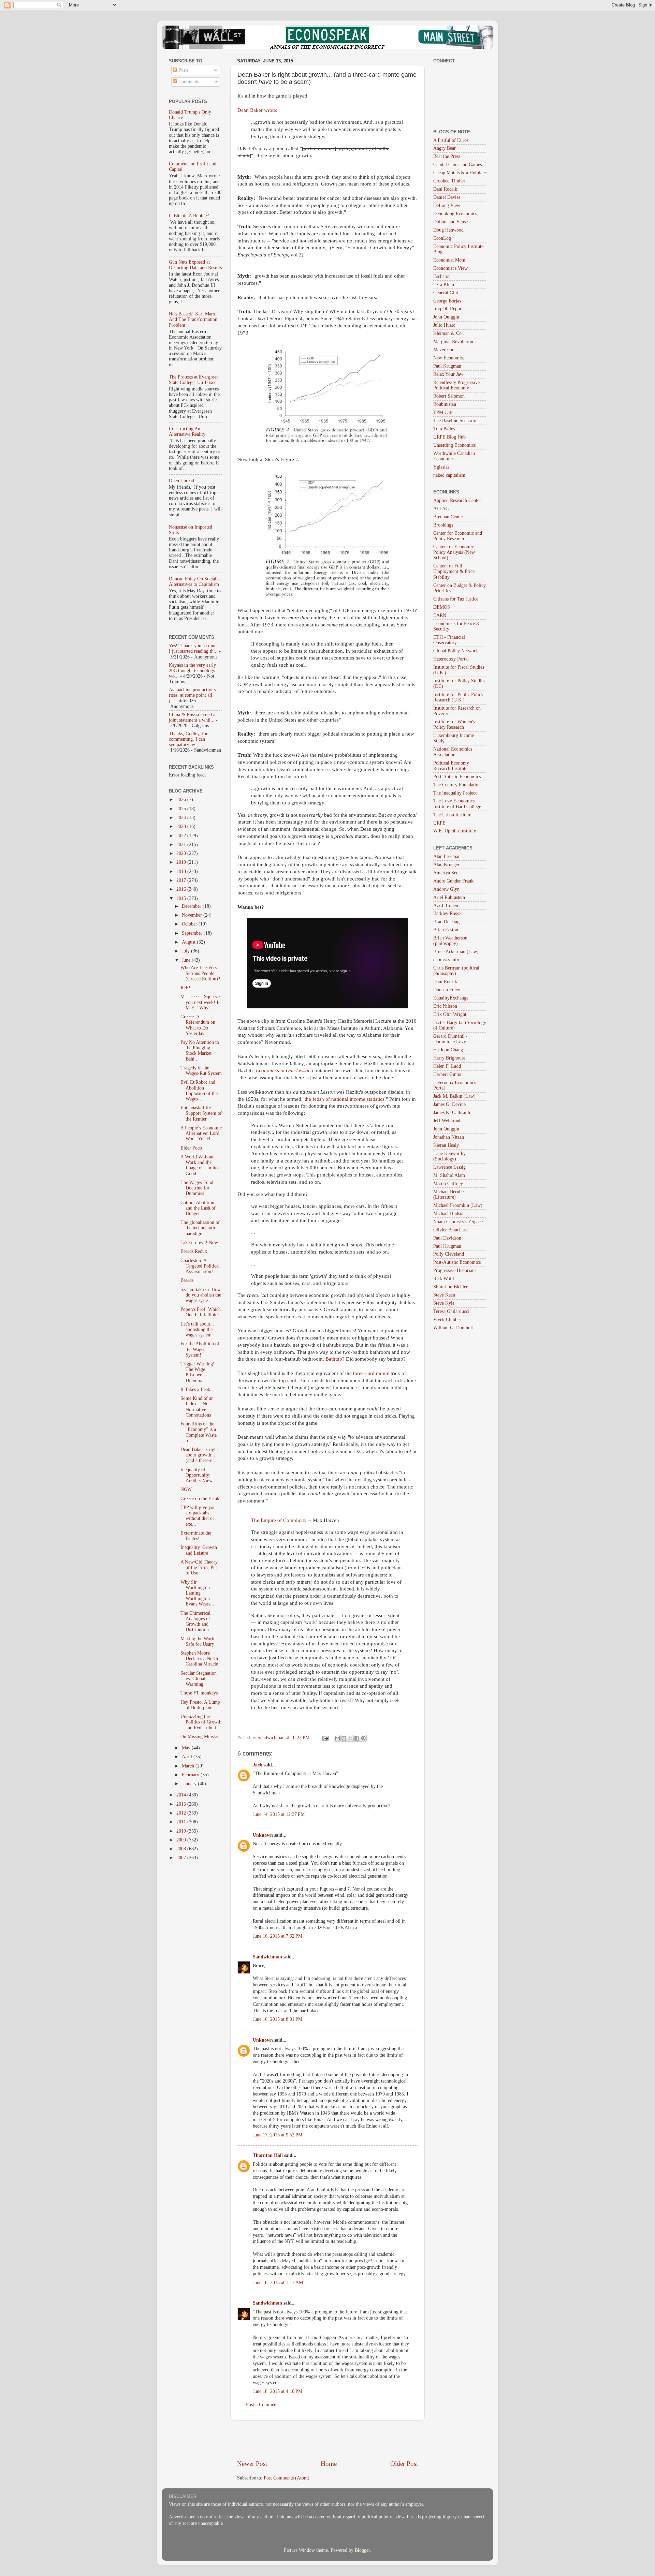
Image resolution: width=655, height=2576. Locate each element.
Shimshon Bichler (450, 1287)
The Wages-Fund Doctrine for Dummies (197, 1188)
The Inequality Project (455, 793)
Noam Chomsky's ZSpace (458, 1222)
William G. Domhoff (454, 1328)
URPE (439, 823)
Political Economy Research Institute (451, 766)
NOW (186, 1489)
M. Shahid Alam (449, 1175)
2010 (182, 1831)
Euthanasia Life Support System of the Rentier (201, 1113)
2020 (182, 853)
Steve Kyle (444, 1303)
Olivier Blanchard (450, 1230)
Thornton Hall (268, 2155)
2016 (182, 889)
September (193, 933)
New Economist (449, 358)
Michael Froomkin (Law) (458, 1205)
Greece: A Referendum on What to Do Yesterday (198, 1025)
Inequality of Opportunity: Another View (196, 1475)
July (186, 951)
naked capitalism (449, 475)
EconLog (442, 238)
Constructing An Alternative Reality (187, 432)
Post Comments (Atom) (287, 2478)
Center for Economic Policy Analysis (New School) (454, 552)
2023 (182, 826)
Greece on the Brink (200, 1499)
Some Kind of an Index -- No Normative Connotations (197, 1407)
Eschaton (442, 276)
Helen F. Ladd (447, 1066)
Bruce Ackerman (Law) (456, 952)
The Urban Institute (452, 815)
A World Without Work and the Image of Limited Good (200, 1165)
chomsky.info (446, 960)
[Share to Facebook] (357, 1738)
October (190, 924)
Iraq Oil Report (448, 309)
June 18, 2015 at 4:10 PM (278, 2391)
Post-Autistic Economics (457, 777)
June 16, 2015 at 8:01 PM (278, 2019)
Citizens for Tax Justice (456, 599)
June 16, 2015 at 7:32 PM (278, 1936)
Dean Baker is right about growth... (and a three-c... (199, 1455)
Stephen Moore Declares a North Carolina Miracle (199, 1659)
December (192, 906)
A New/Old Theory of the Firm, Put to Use (199, 1567)
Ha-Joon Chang (448, 1050)
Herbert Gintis (447, 1074)
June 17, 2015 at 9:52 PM (278, 2135)
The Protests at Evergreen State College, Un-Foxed (194, 380)
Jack (258, 1765)
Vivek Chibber (447, 1320)
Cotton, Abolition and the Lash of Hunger (198, 1208)
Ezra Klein (444, 285)
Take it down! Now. (200, 1242)
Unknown (263, 1835)
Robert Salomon (449, 396)
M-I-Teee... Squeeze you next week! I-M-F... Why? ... (200, 1002)
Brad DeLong (446, 922)
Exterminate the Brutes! (196, 1536)
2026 (182, 800)
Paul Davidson (447, 1238)
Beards (187, 1280)
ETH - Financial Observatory (449, 640)
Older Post (404, 2464)
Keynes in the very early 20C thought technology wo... (192, 671)
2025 (182, 809)
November (193, 915)
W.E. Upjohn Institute (455, 831)
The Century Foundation (457, 785)
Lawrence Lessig (449, 1167)
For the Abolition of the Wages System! (200, 1349)
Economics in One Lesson (283, 1070)
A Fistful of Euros (451, 140)
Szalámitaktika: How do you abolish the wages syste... (201, 1295)
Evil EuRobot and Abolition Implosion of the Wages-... (199, 1091)
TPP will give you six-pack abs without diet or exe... (198, 1516)
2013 (182, 1804)
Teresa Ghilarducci (451, 1311)
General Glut (446, 293)
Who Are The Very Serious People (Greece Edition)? (200, 973)
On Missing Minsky (199, 1737)
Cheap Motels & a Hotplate (460, 173)
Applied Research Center (457, 500)
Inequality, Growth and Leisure (199, 1550)
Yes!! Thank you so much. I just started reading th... (194, 648)
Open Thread (181, 481)
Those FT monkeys (199, 1693)
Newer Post (252, 2464)
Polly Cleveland (449, 1254)
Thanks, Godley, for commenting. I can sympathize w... (188, 739)
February (191, 1775)
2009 (182, 1840)
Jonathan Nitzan (449, 1137)
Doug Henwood (448, 230)
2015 (182, 898)
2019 (182, 862)
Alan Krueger (446, 865)
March (189, 1766)
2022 (182, 836)
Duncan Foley (447, 990)
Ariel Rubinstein (449, 897)
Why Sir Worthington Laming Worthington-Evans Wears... (197, 1593)
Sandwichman (267, 1957)
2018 (182, 871)
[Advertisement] (327, 2440)
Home (329, 2464)
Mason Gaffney (448, 1183)
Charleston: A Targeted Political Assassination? (200, 1266)
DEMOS (442, 607)
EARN (440, 615)
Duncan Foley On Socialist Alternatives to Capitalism (195, 582)
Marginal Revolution (453, 342)
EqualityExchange (451, 998)
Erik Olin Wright (450, 1014)
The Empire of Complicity (279, 1520)
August (189, 942)
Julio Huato (444, 325)
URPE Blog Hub (449, 437)
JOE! (185, 988)
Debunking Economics (455, 214)
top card (288, 1380)
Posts (183, 70)
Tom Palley (444, 429)
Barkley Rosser (448, 913)
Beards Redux (194, 1251)
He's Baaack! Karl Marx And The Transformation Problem (193, 319)
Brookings (443, 525)
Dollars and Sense (450, 222)
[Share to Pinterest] (363, 1738)
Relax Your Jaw (448, 374)
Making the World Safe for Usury (198, 1641)
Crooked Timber (449, 181)
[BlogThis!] (344, 1738)
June (187, 960)
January (190, 1784)
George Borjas (447, 301)
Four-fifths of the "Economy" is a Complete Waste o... (199, 1432)
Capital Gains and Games (457, 165)
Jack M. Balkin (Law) (454, 1096)
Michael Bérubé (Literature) (448, 1194)
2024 (182, 818)
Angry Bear (445, 148)
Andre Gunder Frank (453, 881)
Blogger (362, 2550)
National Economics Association (453, 752)
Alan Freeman (447, 856)
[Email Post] (325, 1738)
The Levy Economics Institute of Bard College (457, 804)
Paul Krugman (447, 366)
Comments (188, 82)
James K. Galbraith (452, 1113)
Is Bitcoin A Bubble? (189, 216)
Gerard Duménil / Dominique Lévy (450, 1039)
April (188, 1757)
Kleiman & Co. (448, 333)
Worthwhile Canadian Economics (454, 456)
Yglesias (441, 467)
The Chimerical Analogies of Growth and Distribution (195, 1622)
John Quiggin (446, 317)
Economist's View (450, 268)
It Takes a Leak (195, 1389)
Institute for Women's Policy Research (454, 724)
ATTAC (441, 509)
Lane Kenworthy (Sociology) (449, 1156)
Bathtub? (335, 1359)
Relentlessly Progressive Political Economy (456, 385)
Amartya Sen (446, 873)
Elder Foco (191, 1148)
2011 (182, 1822)
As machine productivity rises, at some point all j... (193, 695)
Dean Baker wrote (257, 110)
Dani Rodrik (445, 189)
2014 (182, 1795)
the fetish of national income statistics (345, 1099)
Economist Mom (449, 260)
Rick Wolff (444, 1279)
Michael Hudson (449, 1213)
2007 (182, 1858)
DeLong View (447, 205)
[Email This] (337, 1738)
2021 (182, 845)
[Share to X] (350, 1738)
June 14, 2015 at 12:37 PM (279, 1814)
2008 (182, 1849)
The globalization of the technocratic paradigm (200, 1228)
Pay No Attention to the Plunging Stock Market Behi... (200, 1051)
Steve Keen (444, 1295)
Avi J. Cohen (446, 906)
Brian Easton (446, 930)
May (187, 1748)
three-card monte (371, 1373)
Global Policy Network (456, 651)
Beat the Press (447, 156)
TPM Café (443, 412)
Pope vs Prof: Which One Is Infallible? (201, 1312)
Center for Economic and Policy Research (458, 536)
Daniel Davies (447, 197)
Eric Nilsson (445, 1006)
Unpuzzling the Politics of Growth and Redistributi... (201, 1722)
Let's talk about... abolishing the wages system (197, 1329)
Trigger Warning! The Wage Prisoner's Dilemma (198, 1372)
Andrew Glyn (446, 889)
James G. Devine (449, 1104)
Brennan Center (448, 517)
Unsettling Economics (454, 445)
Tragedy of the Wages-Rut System (201, 1071)
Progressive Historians (455, 1270)
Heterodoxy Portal (451, 659)
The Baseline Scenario (455, 421)
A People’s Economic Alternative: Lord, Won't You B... (201, 1133)
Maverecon (444, 350)
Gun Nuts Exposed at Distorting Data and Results (195, 265)
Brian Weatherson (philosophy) (450, 941)
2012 (182, 1813)
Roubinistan (445, 404)
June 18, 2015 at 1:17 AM (278, 2283)
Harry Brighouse (449, 1058)
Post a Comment (262, 2405)
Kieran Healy (446, 1145)
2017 (182, 880)
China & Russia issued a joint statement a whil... (192, 717)
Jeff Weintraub (447, 1121)
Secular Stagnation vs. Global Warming (199, 1679)
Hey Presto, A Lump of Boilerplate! (200, 1705)
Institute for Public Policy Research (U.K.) (458, 697)
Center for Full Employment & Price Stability (454, 571)
